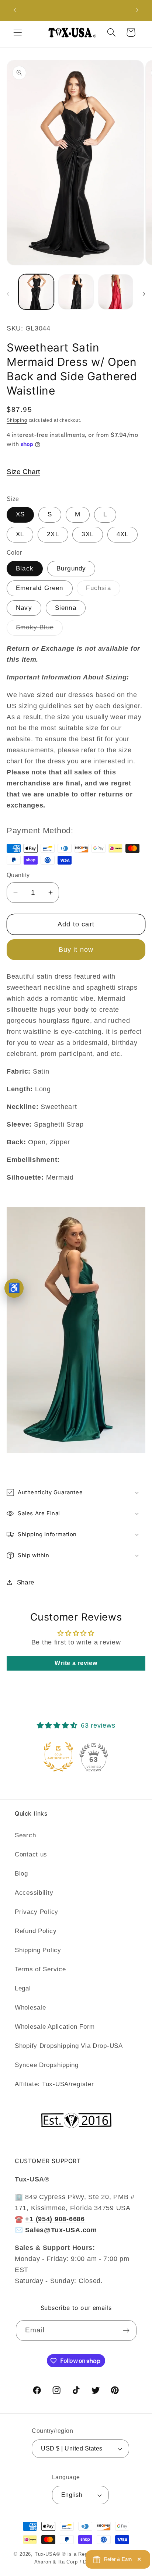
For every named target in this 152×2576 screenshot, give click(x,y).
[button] (18, 33)
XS (20, 514)
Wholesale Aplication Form (55, 2027)
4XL (123, 534)
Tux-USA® (48, 2554)
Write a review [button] (76, 1663)
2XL (53, 534)
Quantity (18, 875)
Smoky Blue (39, 630)
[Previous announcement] (15, 10)
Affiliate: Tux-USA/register (54, 2084)
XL (20, 534)
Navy (24, 608)
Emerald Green (40, 588)
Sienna (66, 608)
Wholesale (30, 2008)
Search (25, 1835)
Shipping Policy (38, 1950)
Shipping (17, 420)
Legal (23, 1988)
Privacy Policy (37, 1912)
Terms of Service (40, 1969)
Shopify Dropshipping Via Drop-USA (69, 2046)
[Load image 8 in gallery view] (116, 292)
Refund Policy (36, 1931)
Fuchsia (103, 590)
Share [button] (26, 1582)
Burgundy (71, 568)
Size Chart (23, 472)
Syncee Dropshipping (47, 2065)
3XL (88, 534)
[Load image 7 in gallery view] (76, 292)
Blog (21, 1874)
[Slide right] (144, 294)
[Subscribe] (126, 2331)
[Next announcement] (137, 10)
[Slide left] (8, 294)
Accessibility (34, 1893)
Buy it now (76, 950)
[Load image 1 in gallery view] (36, 292)
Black (25, 568)
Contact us (31, 1854)
